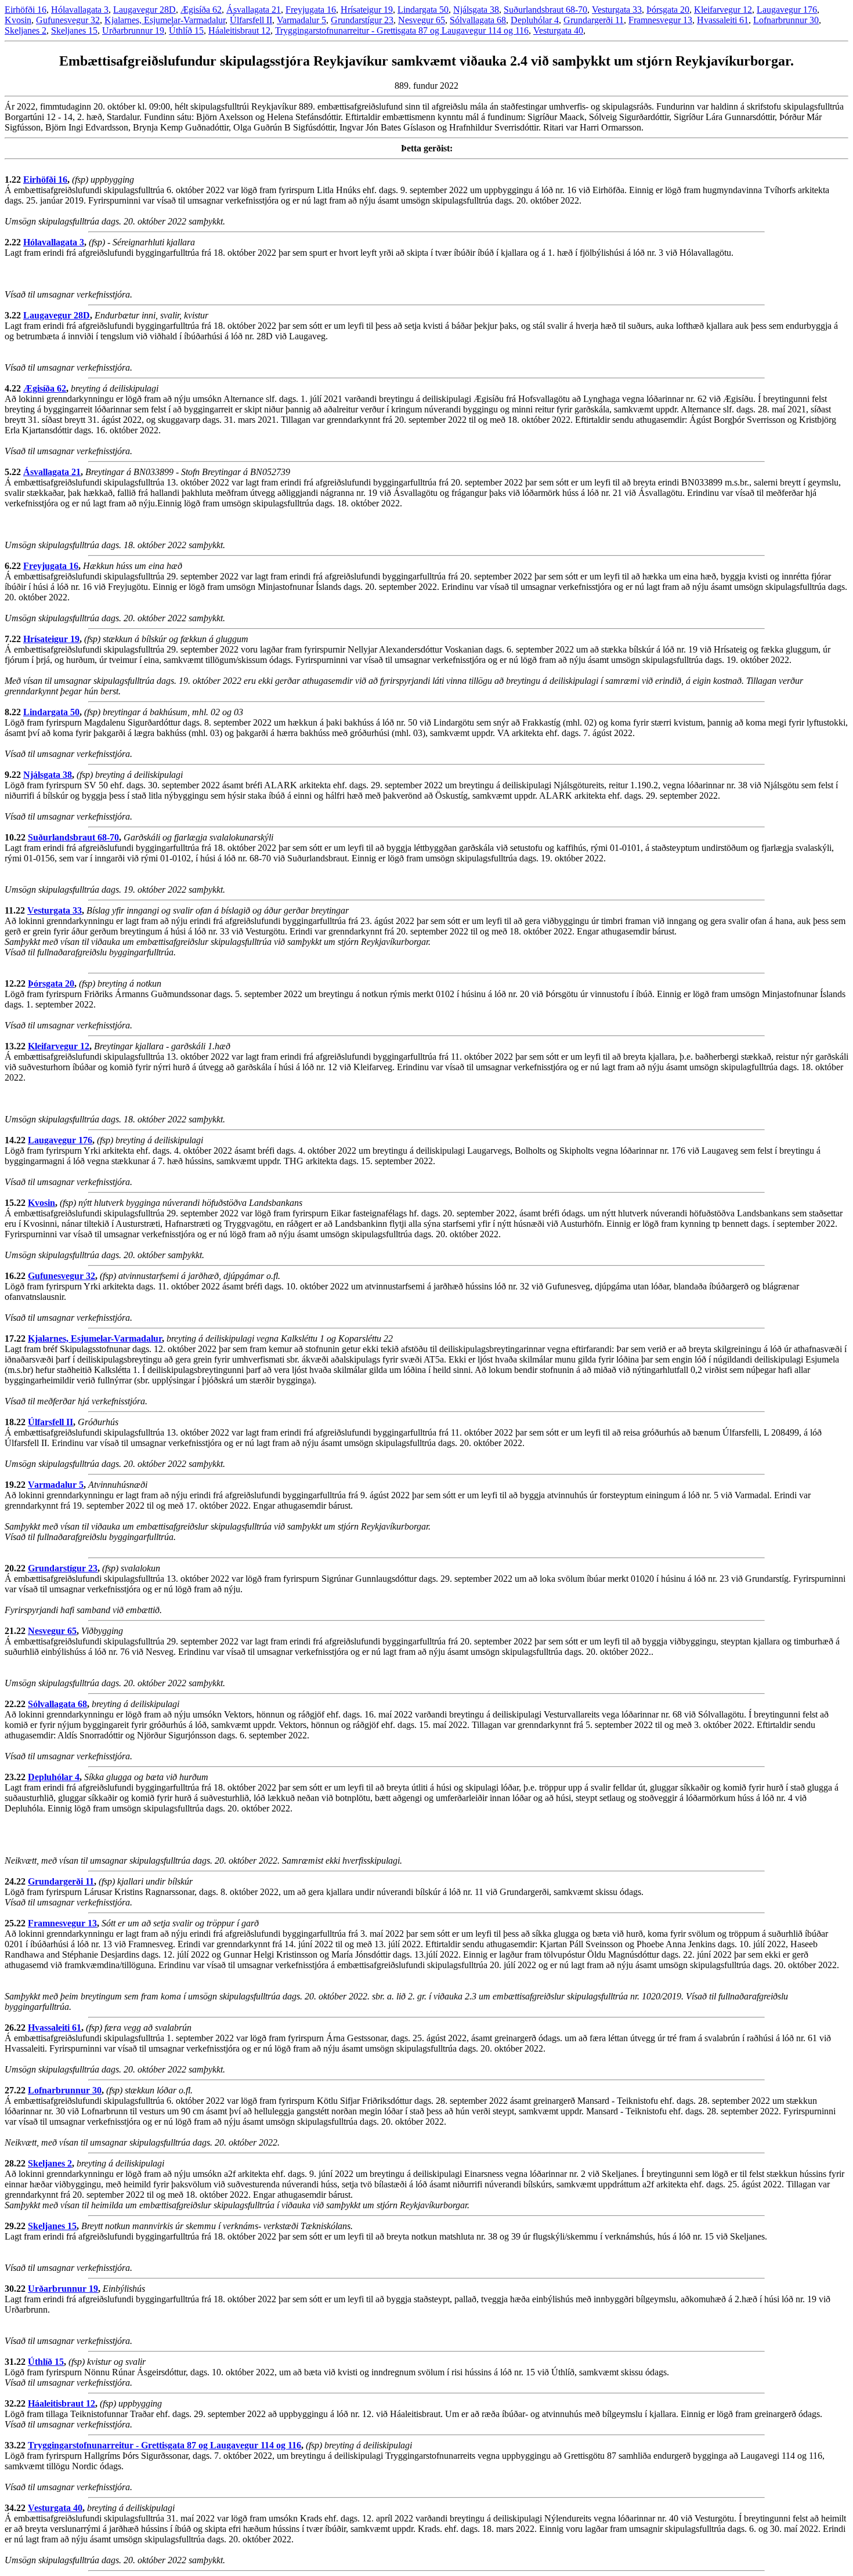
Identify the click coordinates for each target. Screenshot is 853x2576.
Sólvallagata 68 (478, 20)
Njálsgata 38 (476, 10)
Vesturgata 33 (617, 10)
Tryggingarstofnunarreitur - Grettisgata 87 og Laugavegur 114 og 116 (402, 30)
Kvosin (18, 20)
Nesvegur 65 (422, 20)
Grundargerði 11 (594, 20)
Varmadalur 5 (301, 20)
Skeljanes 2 (26, 30)
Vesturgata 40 (558, 30)
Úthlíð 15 (186, 30)
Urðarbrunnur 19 (133, 30)
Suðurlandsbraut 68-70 (545, 10)
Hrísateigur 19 (367, 10)
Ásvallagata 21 (254, 10)
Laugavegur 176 (787, 10)
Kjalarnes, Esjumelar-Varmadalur (165, 20)
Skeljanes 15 (74, 30)
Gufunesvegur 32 (68, 20)
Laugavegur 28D (144, 10)
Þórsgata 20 (668, 10)
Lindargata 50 (423, 10)
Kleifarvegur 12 (723, 10)
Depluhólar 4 (535, 20)
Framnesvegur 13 (660, 20)
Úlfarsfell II (251, 20)
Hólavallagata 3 (80, 10)
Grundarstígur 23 (362, 20)
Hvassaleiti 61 (723, 20)
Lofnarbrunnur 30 (786, 20)
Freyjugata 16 (311, 10)
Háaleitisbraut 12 (239, 30)
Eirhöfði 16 (26, 10)
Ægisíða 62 (201, 10)
